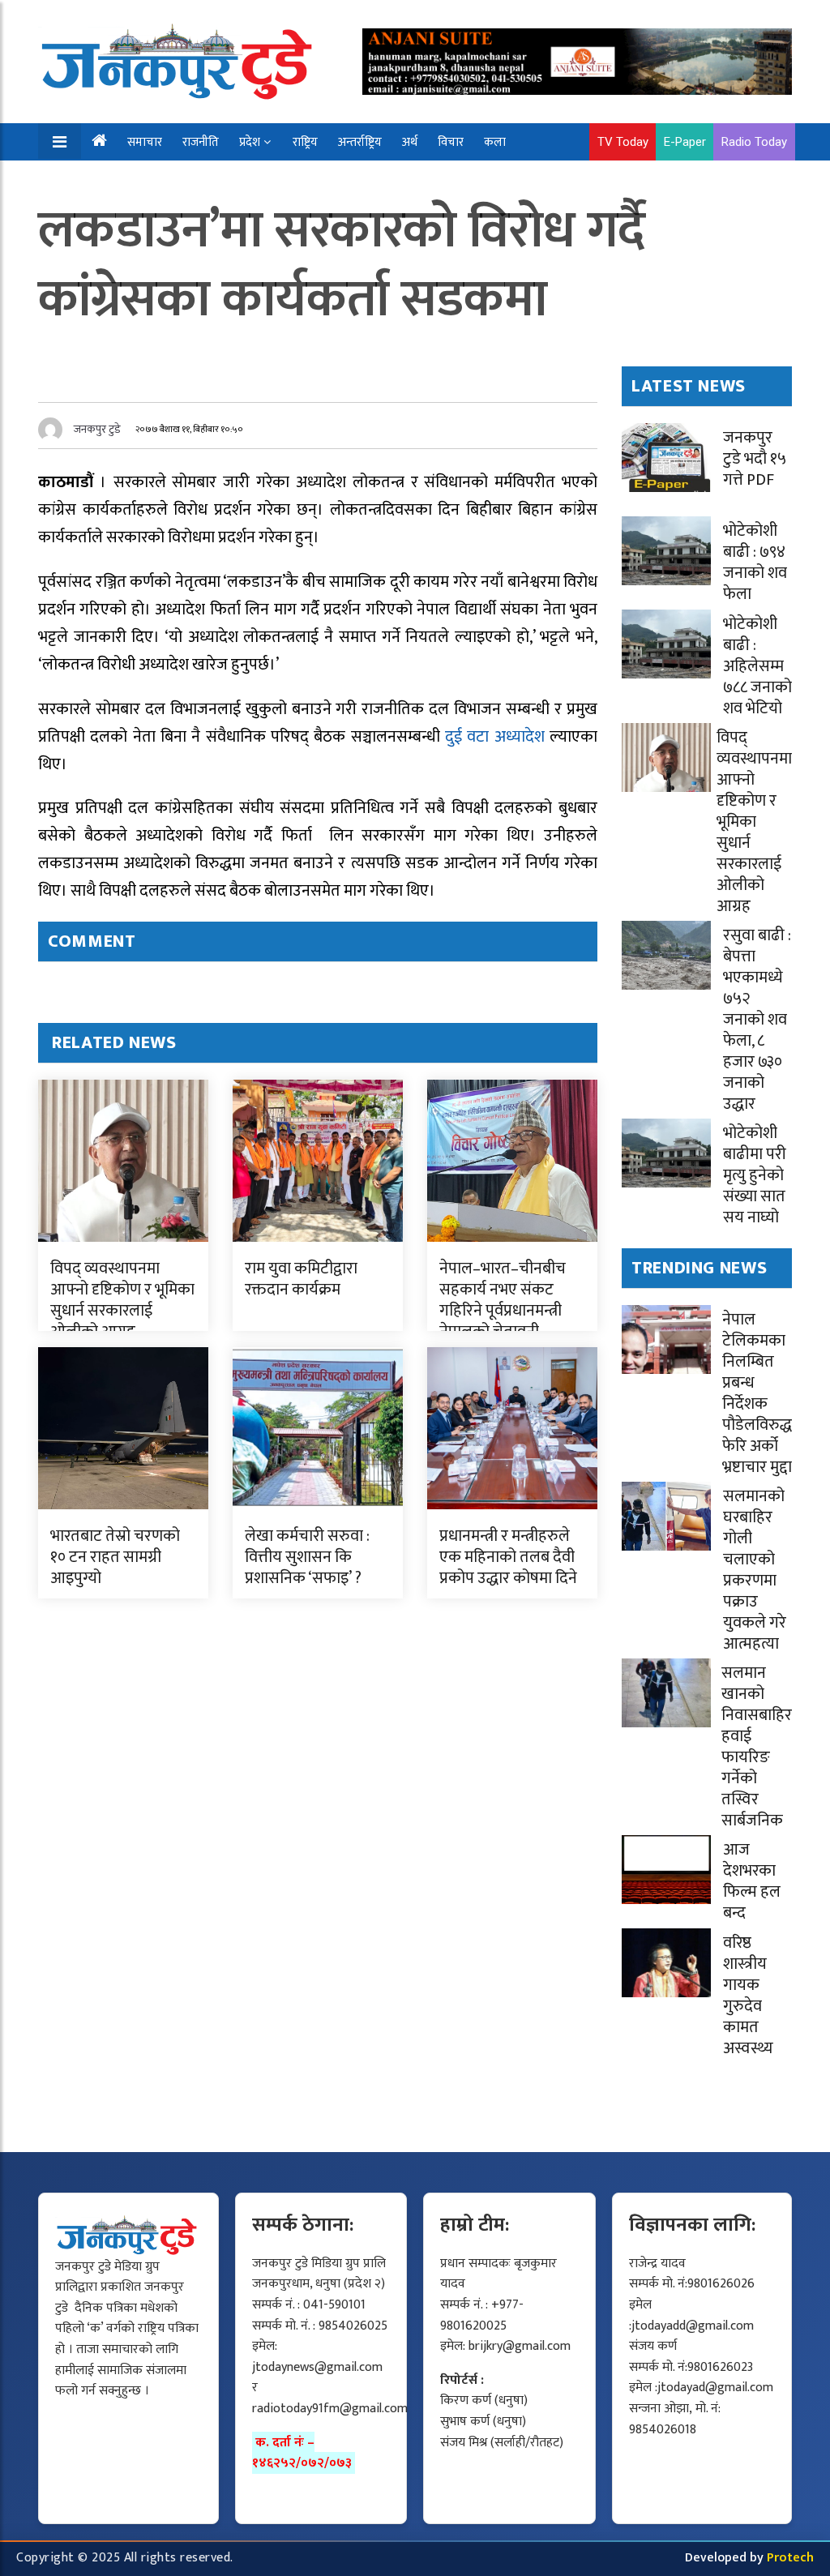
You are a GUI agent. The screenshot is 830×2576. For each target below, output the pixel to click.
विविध (150, 180)
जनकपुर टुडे (97, 429)
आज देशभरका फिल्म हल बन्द (752, 1881)
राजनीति (201, 142)
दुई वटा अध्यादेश (497, 737)
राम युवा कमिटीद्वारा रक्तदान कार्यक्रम (301, 1279)
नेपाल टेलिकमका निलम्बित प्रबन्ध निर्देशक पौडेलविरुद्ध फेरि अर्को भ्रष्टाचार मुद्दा (757, 1393)
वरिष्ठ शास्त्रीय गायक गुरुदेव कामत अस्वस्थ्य (748, 1996)
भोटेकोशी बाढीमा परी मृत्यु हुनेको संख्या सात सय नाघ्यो (755, 1175)
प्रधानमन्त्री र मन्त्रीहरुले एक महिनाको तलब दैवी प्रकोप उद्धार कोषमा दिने (508, 1557)
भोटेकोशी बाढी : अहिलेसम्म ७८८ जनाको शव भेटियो (757, 666)
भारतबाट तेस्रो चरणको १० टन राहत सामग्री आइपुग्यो (115, 1557)
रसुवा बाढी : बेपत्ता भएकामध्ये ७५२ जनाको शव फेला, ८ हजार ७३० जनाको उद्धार (757, 1020)
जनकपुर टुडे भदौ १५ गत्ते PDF (755, 459)
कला (495, 142)
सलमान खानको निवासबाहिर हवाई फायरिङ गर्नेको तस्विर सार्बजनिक (757, 1747)
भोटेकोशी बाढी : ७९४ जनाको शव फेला (755, 563)
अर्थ (410, 142)
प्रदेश (250, 142)
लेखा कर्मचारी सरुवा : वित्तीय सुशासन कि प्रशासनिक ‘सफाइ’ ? (307, 1557)
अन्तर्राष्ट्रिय (360, 142)
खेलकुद (98, 180)
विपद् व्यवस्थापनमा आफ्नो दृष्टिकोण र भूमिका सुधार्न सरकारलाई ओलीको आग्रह (122, 1300)
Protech (790, 2558)
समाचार (145, 142)
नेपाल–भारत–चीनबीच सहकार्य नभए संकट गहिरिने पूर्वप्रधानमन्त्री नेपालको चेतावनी (503, 1300)
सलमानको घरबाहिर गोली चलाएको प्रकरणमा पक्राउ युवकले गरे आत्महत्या (755, 1570)
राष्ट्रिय (305, 142)
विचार (451, 142)
